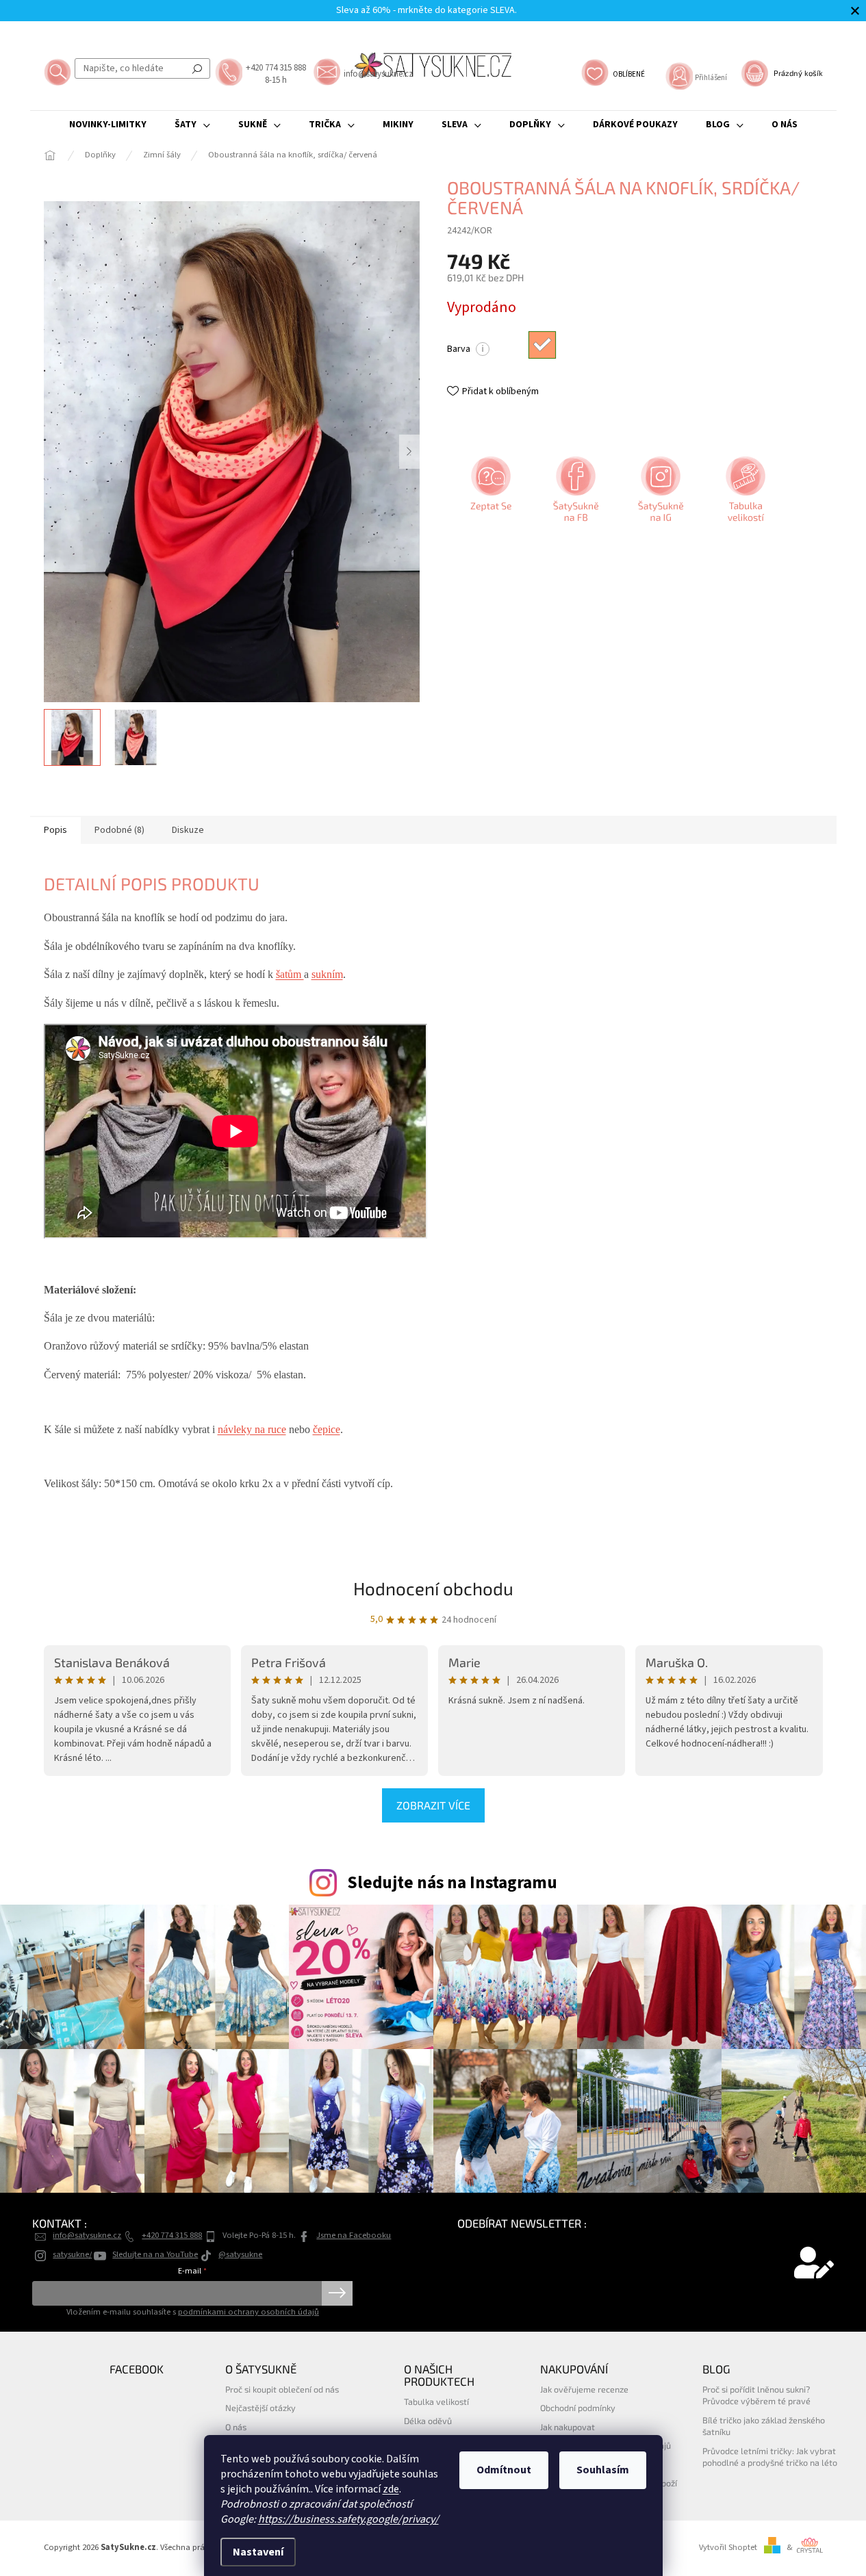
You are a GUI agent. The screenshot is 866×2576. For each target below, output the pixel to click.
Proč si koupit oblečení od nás (282, 2389)
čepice (327, 1429)
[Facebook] (574, 494)
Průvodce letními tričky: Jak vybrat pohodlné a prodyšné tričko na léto (770, 2457)
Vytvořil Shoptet (728, 2547)
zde (391, 2489)
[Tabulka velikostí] (744, 494)
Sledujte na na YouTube (155, 2254)
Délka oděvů (428, 2421)
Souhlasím (603, 2470)
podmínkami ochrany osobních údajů (249, 2312)
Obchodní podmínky (578, 2408)
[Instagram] (659, 494)
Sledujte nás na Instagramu (452, 1883)
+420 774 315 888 (172, 2235)
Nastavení (258, 2552)
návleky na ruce (252, 1429)
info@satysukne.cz (87, 2235)
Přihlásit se (337, 2293)
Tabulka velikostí (436, 2401)
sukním (327, 974)
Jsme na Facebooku (354, 2235)
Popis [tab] (55, 830)
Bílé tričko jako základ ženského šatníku (764, 2426)
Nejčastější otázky (260, 2408)
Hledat (197, 68)
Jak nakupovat (568, 2427)
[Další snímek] (409, 452)
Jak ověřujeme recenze (584, 2389)
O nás (236, 2427)
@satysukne (240, 2254)
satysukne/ (72, 2254)
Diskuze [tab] (188, 830)
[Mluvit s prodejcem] (489, 494)
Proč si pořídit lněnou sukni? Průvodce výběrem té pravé (756, 2395)
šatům (290, 974)
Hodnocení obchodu (433, 1588)
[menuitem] (108, 125)
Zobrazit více (433, 1805)
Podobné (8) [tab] (119, 830)
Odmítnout (504, 2470)
